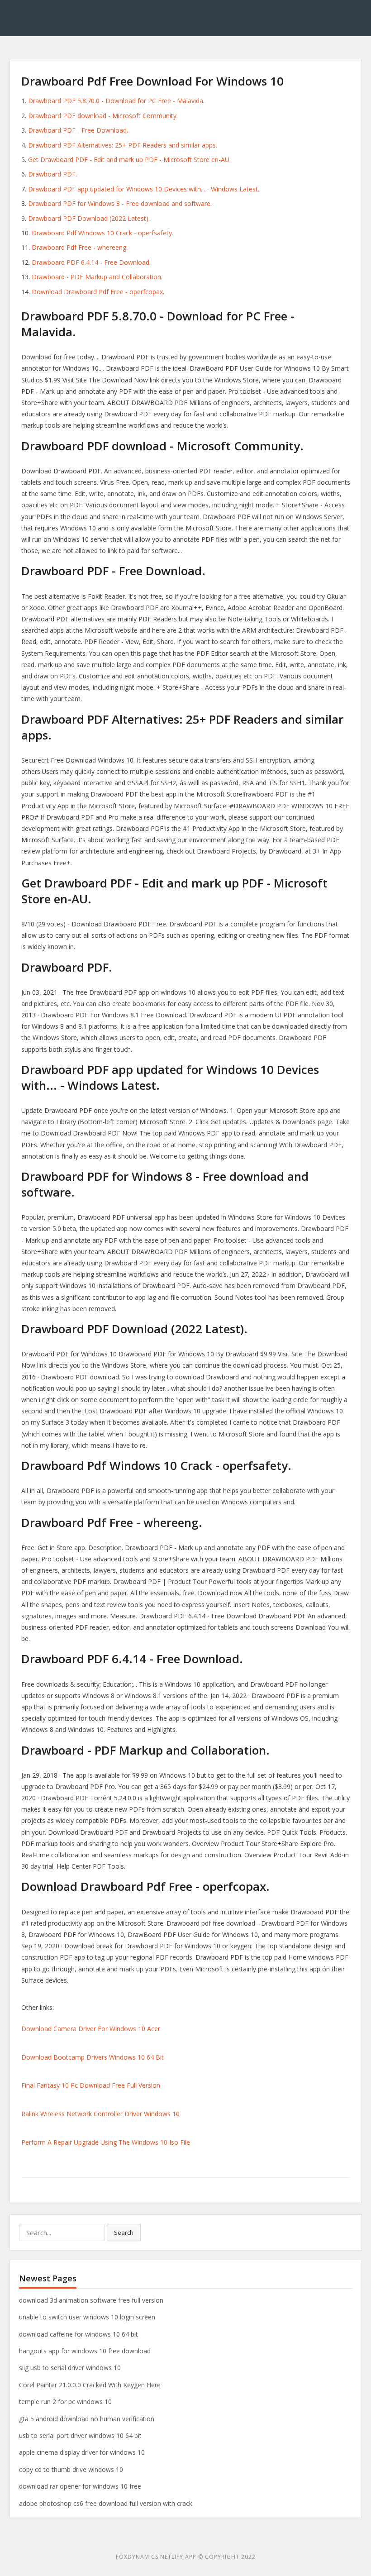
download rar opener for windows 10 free (80, 2486)
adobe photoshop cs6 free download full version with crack (106, 2503)
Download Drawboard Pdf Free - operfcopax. (98, 292)
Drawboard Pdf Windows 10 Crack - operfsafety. (102, 233)
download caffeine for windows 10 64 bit (78, 2334)
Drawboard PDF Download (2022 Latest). (89, 218)
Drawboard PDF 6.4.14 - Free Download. (91, 262)
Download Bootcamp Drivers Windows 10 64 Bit (93, 2057)
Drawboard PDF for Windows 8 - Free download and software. (120, 203)
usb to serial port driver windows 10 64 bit (80, 2435)
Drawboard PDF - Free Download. (78, 130)
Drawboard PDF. (52, 174)
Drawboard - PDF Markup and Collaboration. (97, 277)
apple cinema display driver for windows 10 (82, 2452)
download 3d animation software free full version (91, 2300)
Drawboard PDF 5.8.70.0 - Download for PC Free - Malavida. (116, 101)
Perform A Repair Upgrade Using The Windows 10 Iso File (106, 2142)
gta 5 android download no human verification (87, 2419)
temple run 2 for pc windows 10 (65, 2402)
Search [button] (124, 2233)
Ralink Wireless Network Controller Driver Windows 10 (100, 2114)
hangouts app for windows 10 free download (85, 2351)
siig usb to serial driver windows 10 (70, 2368)
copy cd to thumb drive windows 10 (71, 2469)
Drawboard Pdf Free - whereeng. (80, 247)
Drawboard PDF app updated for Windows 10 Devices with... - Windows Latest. (144, 189)
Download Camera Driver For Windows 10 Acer (91, 2029)
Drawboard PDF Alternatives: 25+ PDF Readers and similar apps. (123, 145)
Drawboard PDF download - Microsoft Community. (103, 116)
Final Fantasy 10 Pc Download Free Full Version (91, 2085)
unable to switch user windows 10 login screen (87, 2317)
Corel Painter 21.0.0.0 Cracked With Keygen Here (90, 2385)
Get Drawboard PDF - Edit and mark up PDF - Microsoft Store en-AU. (129, 160)
